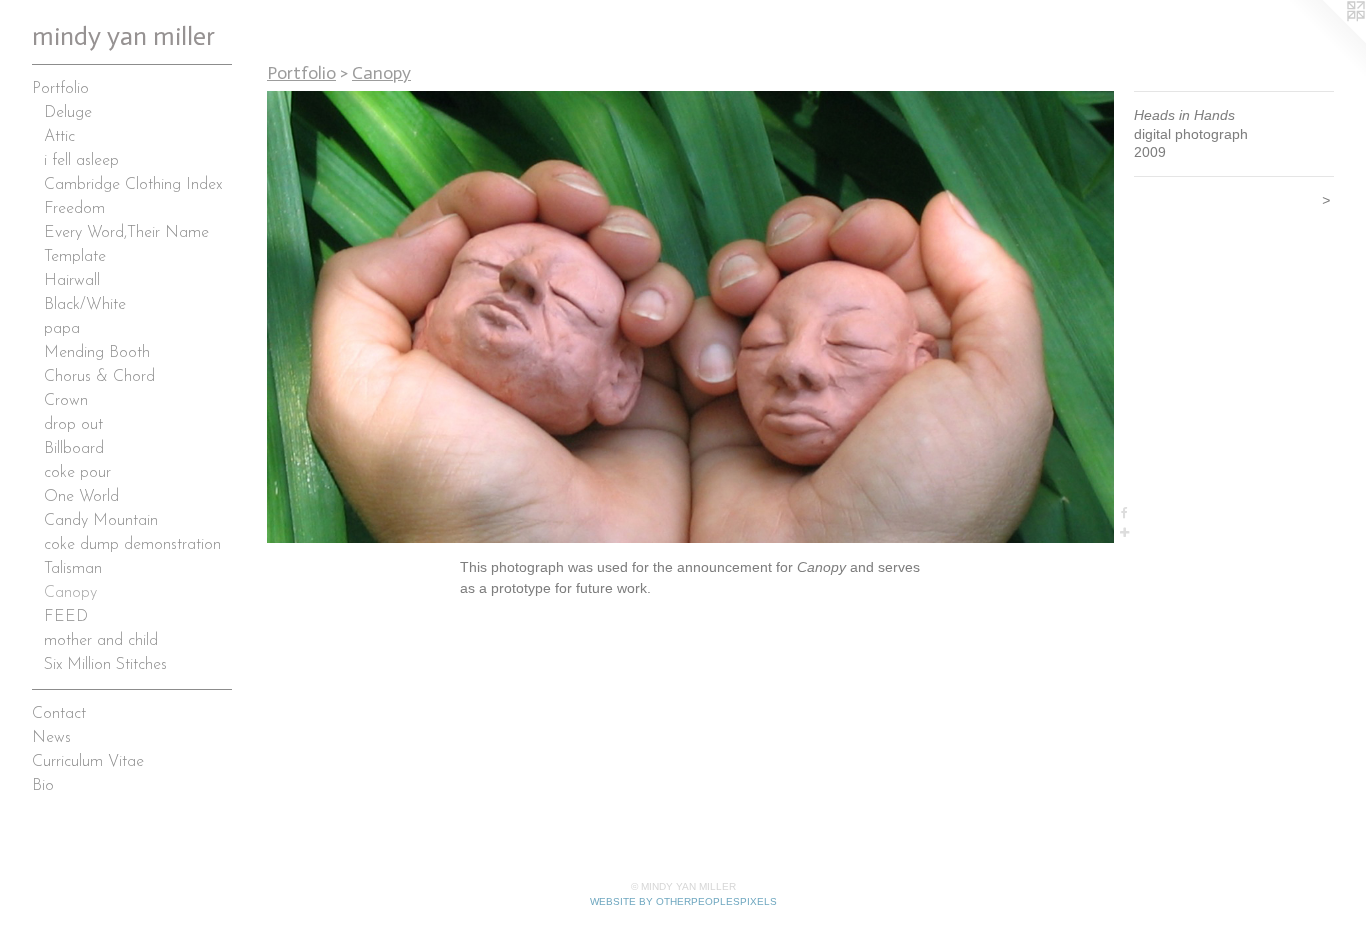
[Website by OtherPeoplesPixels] (1326, 40)
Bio (43, 786)
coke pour (77, 473)
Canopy (70, 593)
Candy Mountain (101, 521)
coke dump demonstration (132, 545)
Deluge (68, 113)
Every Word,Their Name (126, 233)
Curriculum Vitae (88, 762)
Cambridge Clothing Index (133, 185)
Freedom (74, 209)
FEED (66, 617)
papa (62, 329)
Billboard (74, 449)
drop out (73, 425)
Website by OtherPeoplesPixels (683, 901)
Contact (59, 714)
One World (81, 497)
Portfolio (60, 89)
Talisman (73, 569)
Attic (59, 137)
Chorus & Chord (99, 377)
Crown (66, 401)
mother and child (101, 641)
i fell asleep (81, 161)
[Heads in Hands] (690, 317)
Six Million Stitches (105, 665)
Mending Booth (97, 353)
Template (75, 257)
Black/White (85, 305)
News (51, 738)
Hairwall (72, 281)
